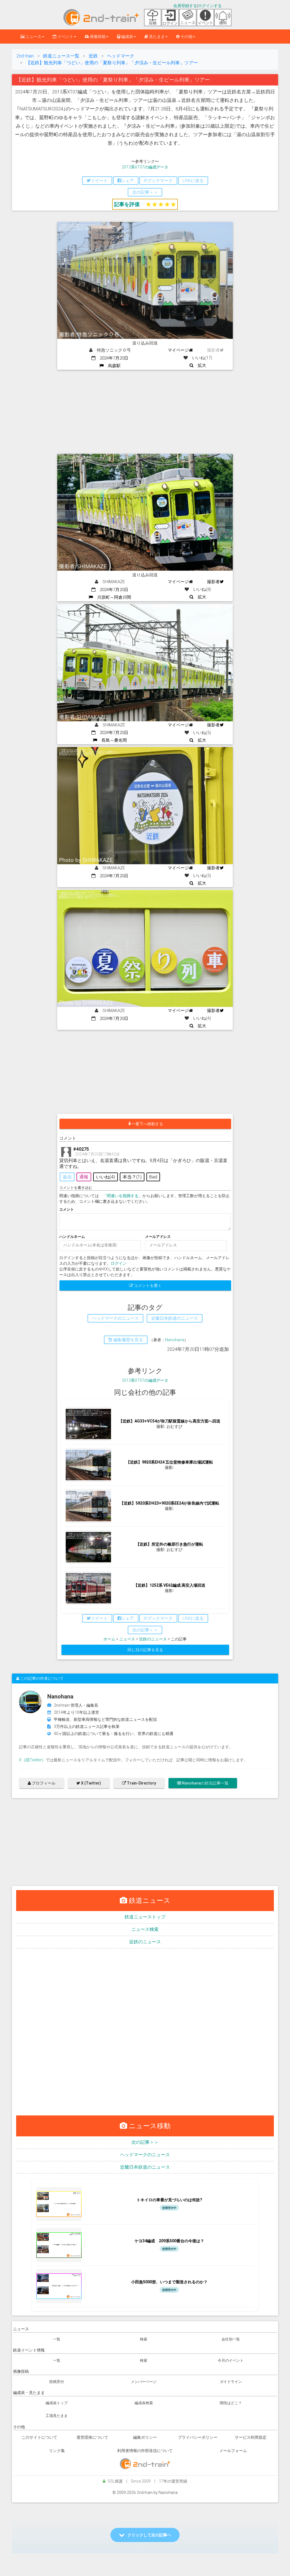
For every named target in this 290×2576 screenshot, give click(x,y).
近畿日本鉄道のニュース (145, 2167)
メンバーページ (144, 2382)
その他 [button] (186, 37)
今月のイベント (231, 2360)
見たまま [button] (156, 37)
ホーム (109, 1639)
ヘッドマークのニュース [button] (115, 1318)
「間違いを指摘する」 (123, 1196)
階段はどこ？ (231, 2403)
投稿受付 (57, 2382)
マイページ (178, 350)
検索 (144, 2339)
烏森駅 (112, 366)
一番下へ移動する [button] (147, 1124)
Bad (153, 1177)
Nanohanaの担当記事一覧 (205, 1783)
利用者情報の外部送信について (145, 2451)
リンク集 (57, 2451)
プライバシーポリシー (198, 2437)
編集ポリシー (145, 2437)
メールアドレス (158, 1237)
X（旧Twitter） (32, 1760)
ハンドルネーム (72, 1237)
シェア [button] (128, 181)
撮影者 (213, 582)
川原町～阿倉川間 (112, 597)
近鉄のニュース (153, 1639)
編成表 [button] (127, 37)
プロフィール (43, 1783)
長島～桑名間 (112, 740)
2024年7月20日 (112, 358)
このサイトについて (39, 2437)
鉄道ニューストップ (145, 1917)
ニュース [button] (33, 37)
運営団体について (92, 2437)
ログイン (119, 1263)
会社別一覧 (231, 2339)
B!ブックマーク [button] (158, 181)
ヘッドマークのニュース (145, 2155)
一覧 (57, 2339)
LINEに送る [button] (193, 181)
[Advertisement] (145, 412)
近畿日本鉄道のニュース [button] (175, 1318)
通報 (84, 1177)
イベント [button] (65, 37)
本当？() (132, 1177)
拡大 (200, 365)
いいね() (105, 1177)
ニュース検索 (145, 1929)
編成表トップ (57, 2403)
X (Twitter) (91, 1783)
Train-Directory (141, 1783)
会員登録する (185, 6)
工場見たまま (57, 2416)
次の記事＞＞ (145, 2142)
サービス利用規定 (251, 2437)
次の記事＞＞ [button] (145, 192)
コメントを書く (147, 1285)
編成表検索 (144, 2403)
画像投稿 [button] (97, 37)
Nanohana (175, 1340)
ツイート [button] (99, 181)
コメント (67, 1209)
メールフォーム (233, 2451)
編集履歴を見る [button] (128, 1340)
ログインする (210, 6)
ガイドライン (231, 2382)
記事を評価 (127, 204)
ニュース (127, 1639)
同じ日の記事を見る (145, 1650)
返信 (67, 1177)
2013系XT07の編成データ (145, 167)
